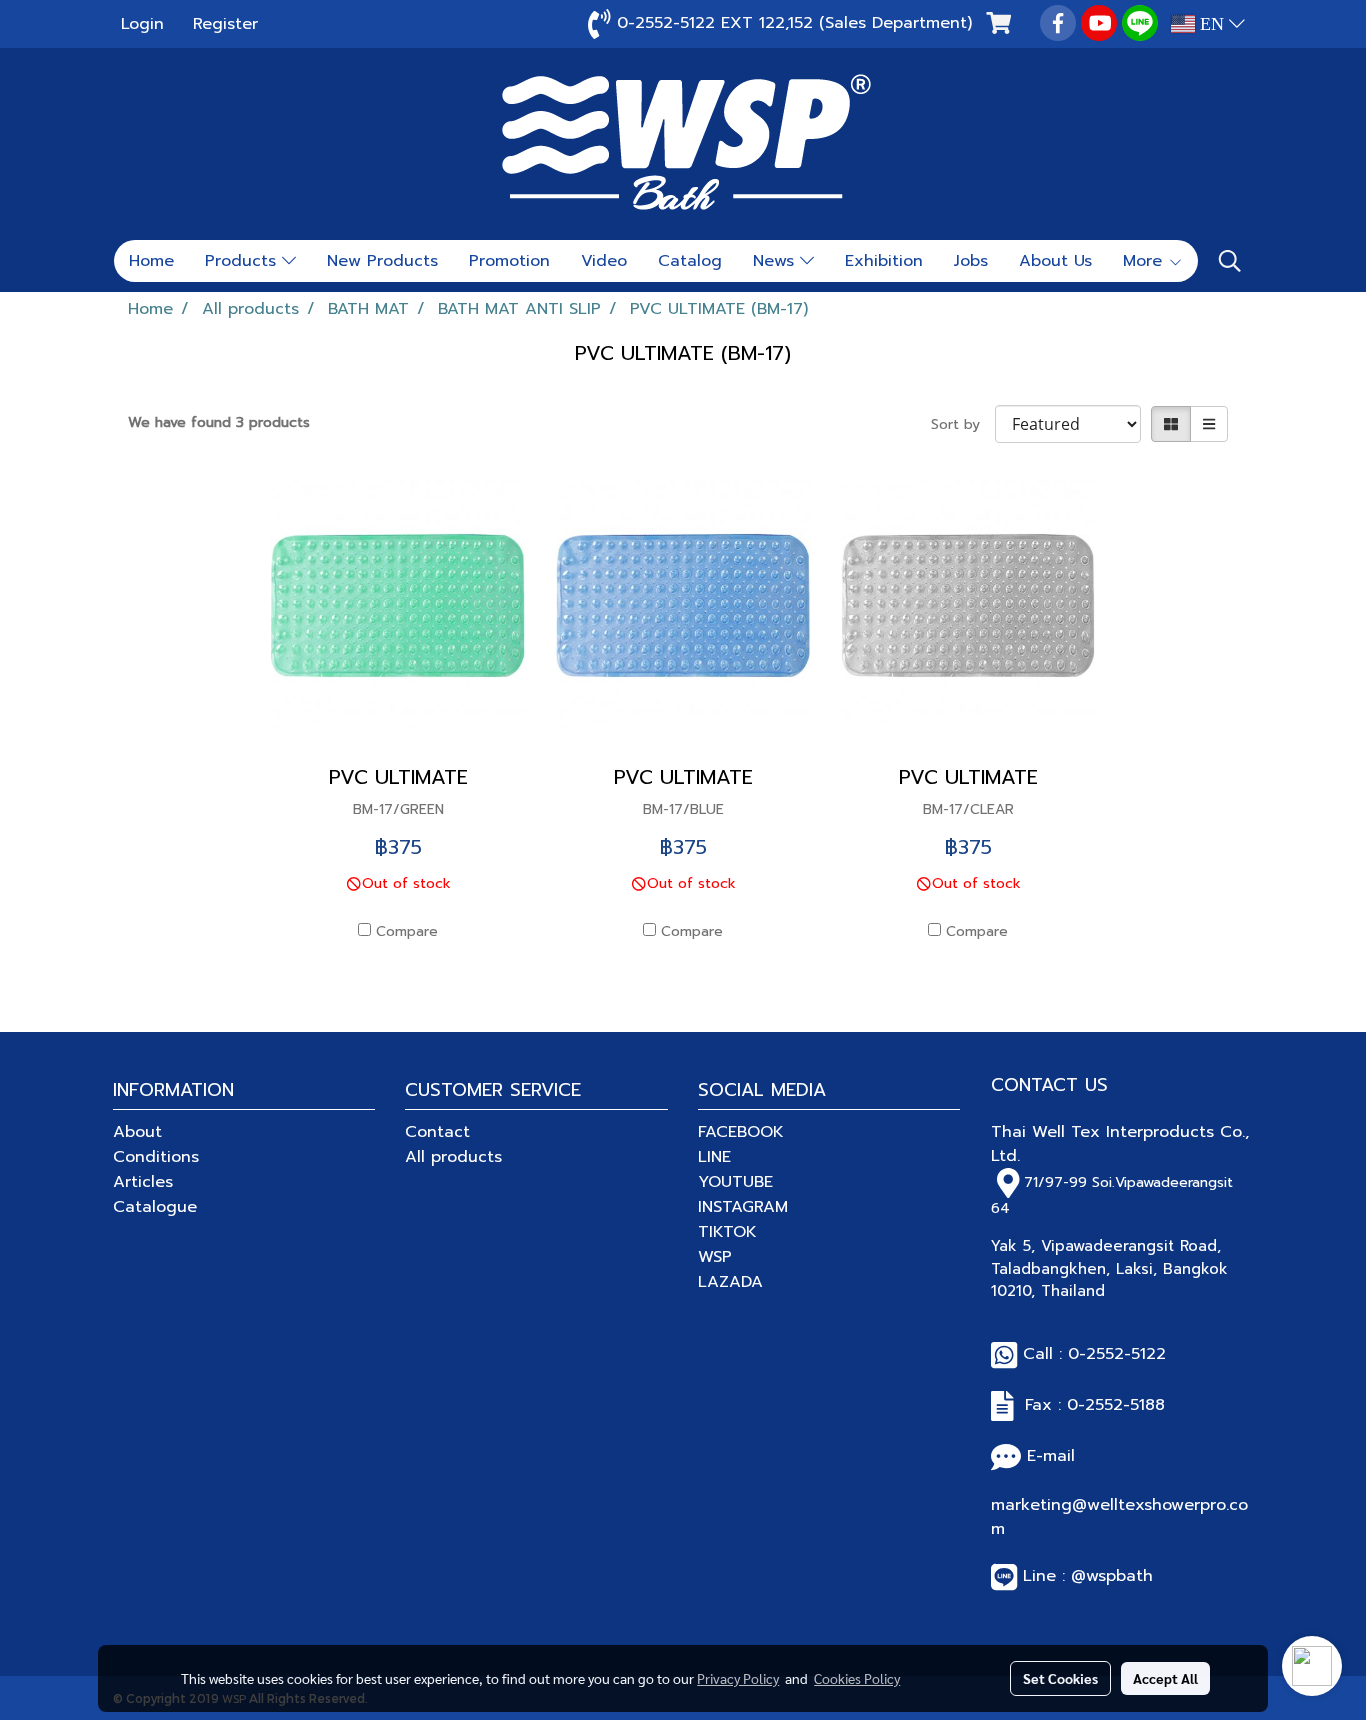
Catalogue (155, 1207)
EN (1212, 24)
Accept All (1165, 1678)
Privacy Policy (738, 1678)
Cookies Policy (857, 1678)
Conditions (156, 1157)
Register (225, 24)
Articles (143, 1182)
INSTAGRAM (743, 1207)
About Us (1055, 261)
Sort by (963, 424)
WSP (715, 1257)
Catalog (690, 261)
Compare (407, 931)
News (776, 261)
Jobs (971, 261)
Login (142, 24)
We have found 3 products (219, 422)
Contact (437, 1132)
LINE (714, 1157)
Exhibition (884, 261)
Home (151, 261)
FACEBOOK (741, 1132)
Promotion (509, 261)
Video (604, 261)
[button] (1230, 261)
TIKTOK (727, 1232)
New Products (382, 261)
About (137, 1132)
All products (453, 1157)
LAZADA (730, 1282)
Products (243, 261)
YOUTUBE (735, 1182)
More (1145, 261)
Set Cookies (1060, 1678)
